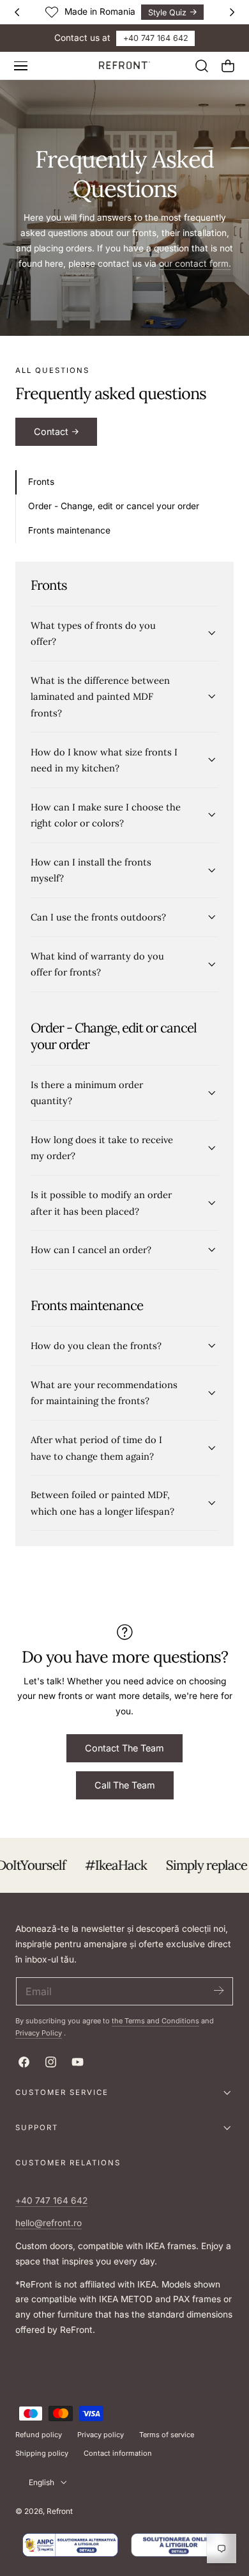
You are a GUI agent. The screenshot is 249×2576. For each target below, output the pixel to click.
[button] (20, 66)
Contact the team (124, 1748)
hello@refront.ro (49, 2223)
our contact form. (195, 264)
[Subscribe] (218, 1990)
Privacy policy (101, 2435)
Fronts (41, 482)
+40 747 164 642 (156, 38)
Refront (60, 2511)
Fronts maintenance (69, 530)
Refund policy (39, 2435)
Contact (51, 431)
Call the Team (125, 1785)
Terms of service (167, 2435)
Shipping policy (42, 2453)
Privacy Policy (39, 2033)
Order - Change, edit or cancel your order (114, 506)
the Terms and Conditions (155, 2021)
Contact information (118, 2453)
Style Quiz (167, 12)
